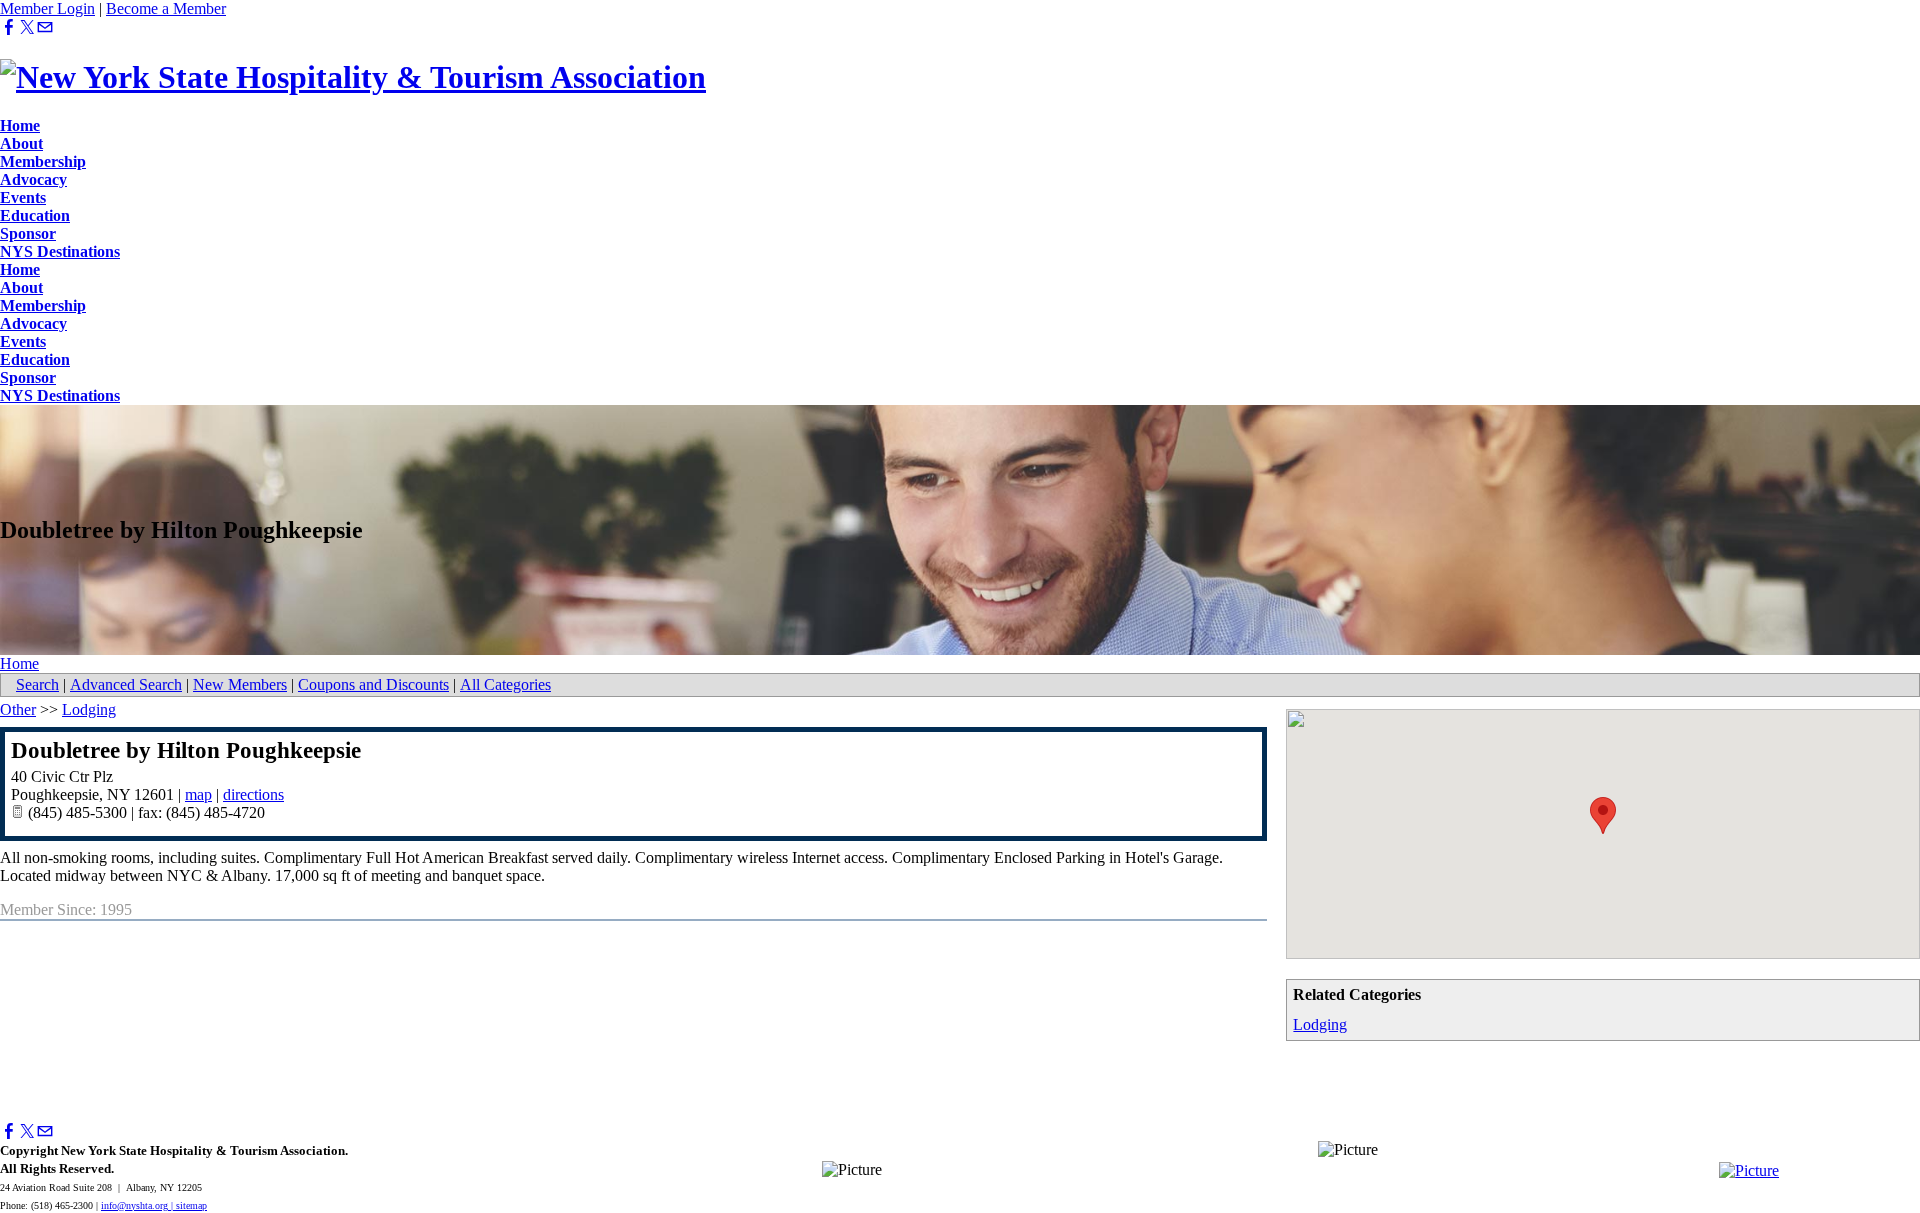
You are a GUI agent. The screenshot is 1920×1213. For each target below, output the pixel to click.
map (198, 794)
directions (253, 794)
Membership (43, 161)
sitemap (191, 1205)
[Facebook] (9, 27)
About (21, 143)
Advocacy (33, 179)
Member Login (47, 8)
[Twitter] (27, 27)
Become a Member (166, 8)
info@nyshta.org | (138, 1205)
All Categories (505, 684)
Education (35, 215)
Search (37, 684)
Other (18, 709)
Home (20, 125)
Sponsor (28, 233)
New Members (240, 684)
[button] (1603, 815)
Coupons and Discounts (373, 684)
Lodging (1320, 1024)
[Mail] (45, 27)
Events (23, 197)
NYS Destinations (60, 251)
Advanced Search (126, 684)
